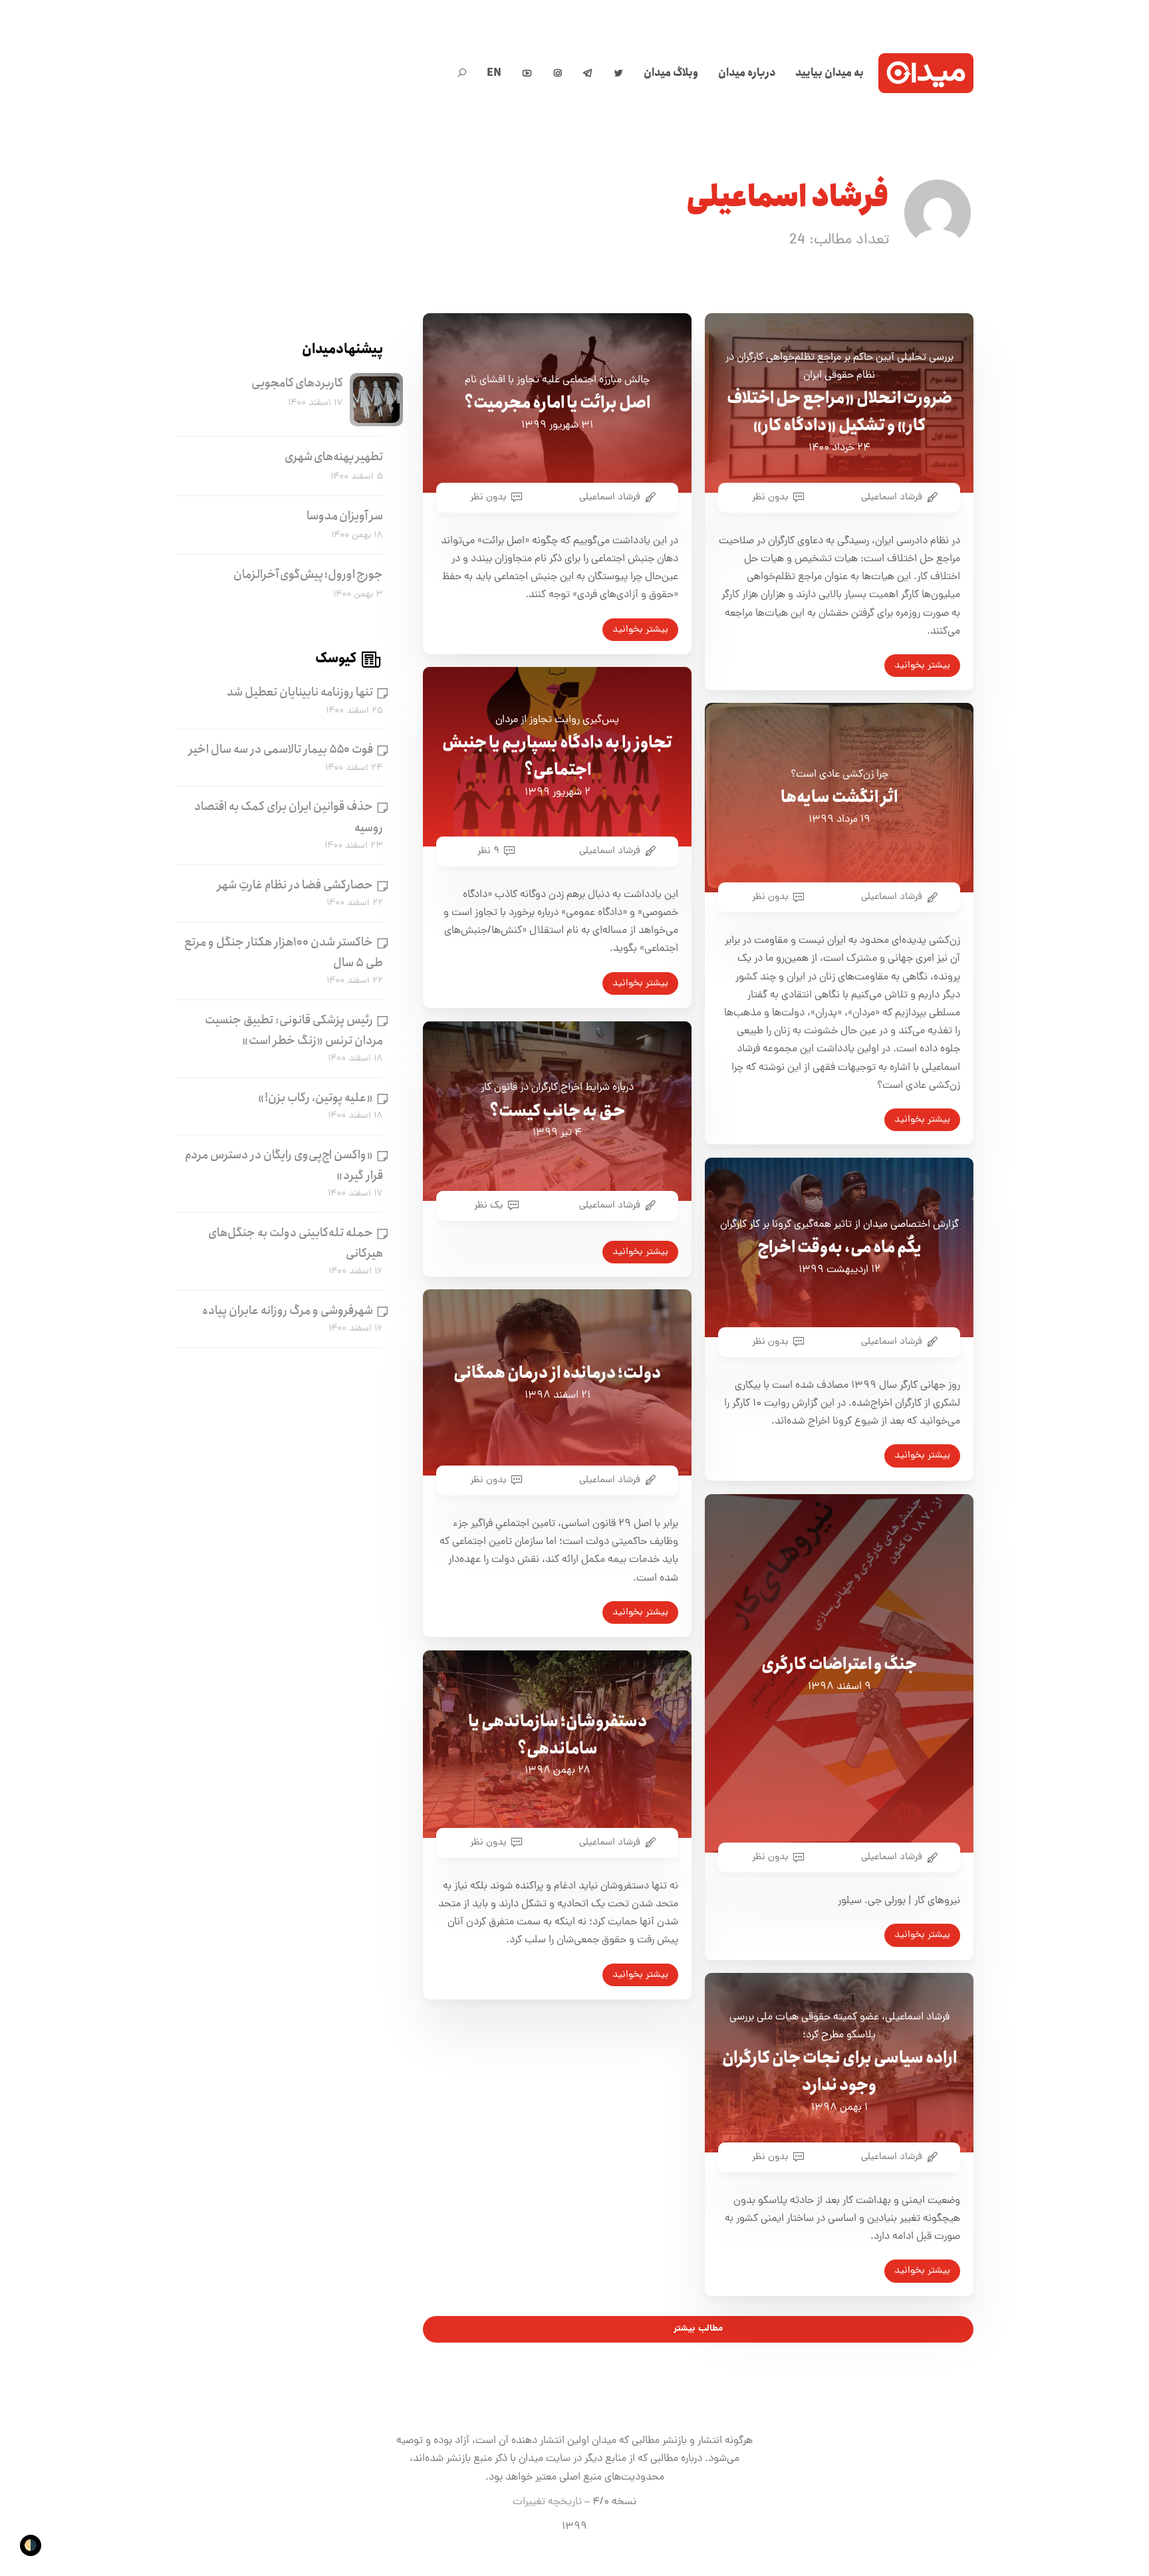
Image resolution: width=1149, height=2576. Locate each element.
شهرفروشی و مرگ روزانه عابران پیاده (288, 1311)
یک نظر (489, 1206)
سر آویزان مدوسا (345, 516)
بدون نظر (770, 497)
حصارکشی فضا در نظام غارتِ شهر (295, 885)
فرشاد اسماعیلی (892, 497)
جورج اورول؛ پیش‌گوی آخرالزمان (308, 575)
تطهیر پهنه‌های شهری (334, 457)
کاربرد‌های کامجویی (297, 383)
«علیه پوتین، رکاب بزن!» (316, 1098)
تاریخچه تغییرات (547, 2502)
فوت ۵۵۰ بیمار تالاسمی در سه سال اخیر (281, 750)
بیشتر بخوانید (922, 666)
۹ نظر (488, 851)
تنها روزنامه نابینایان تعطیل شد (300, 693)
